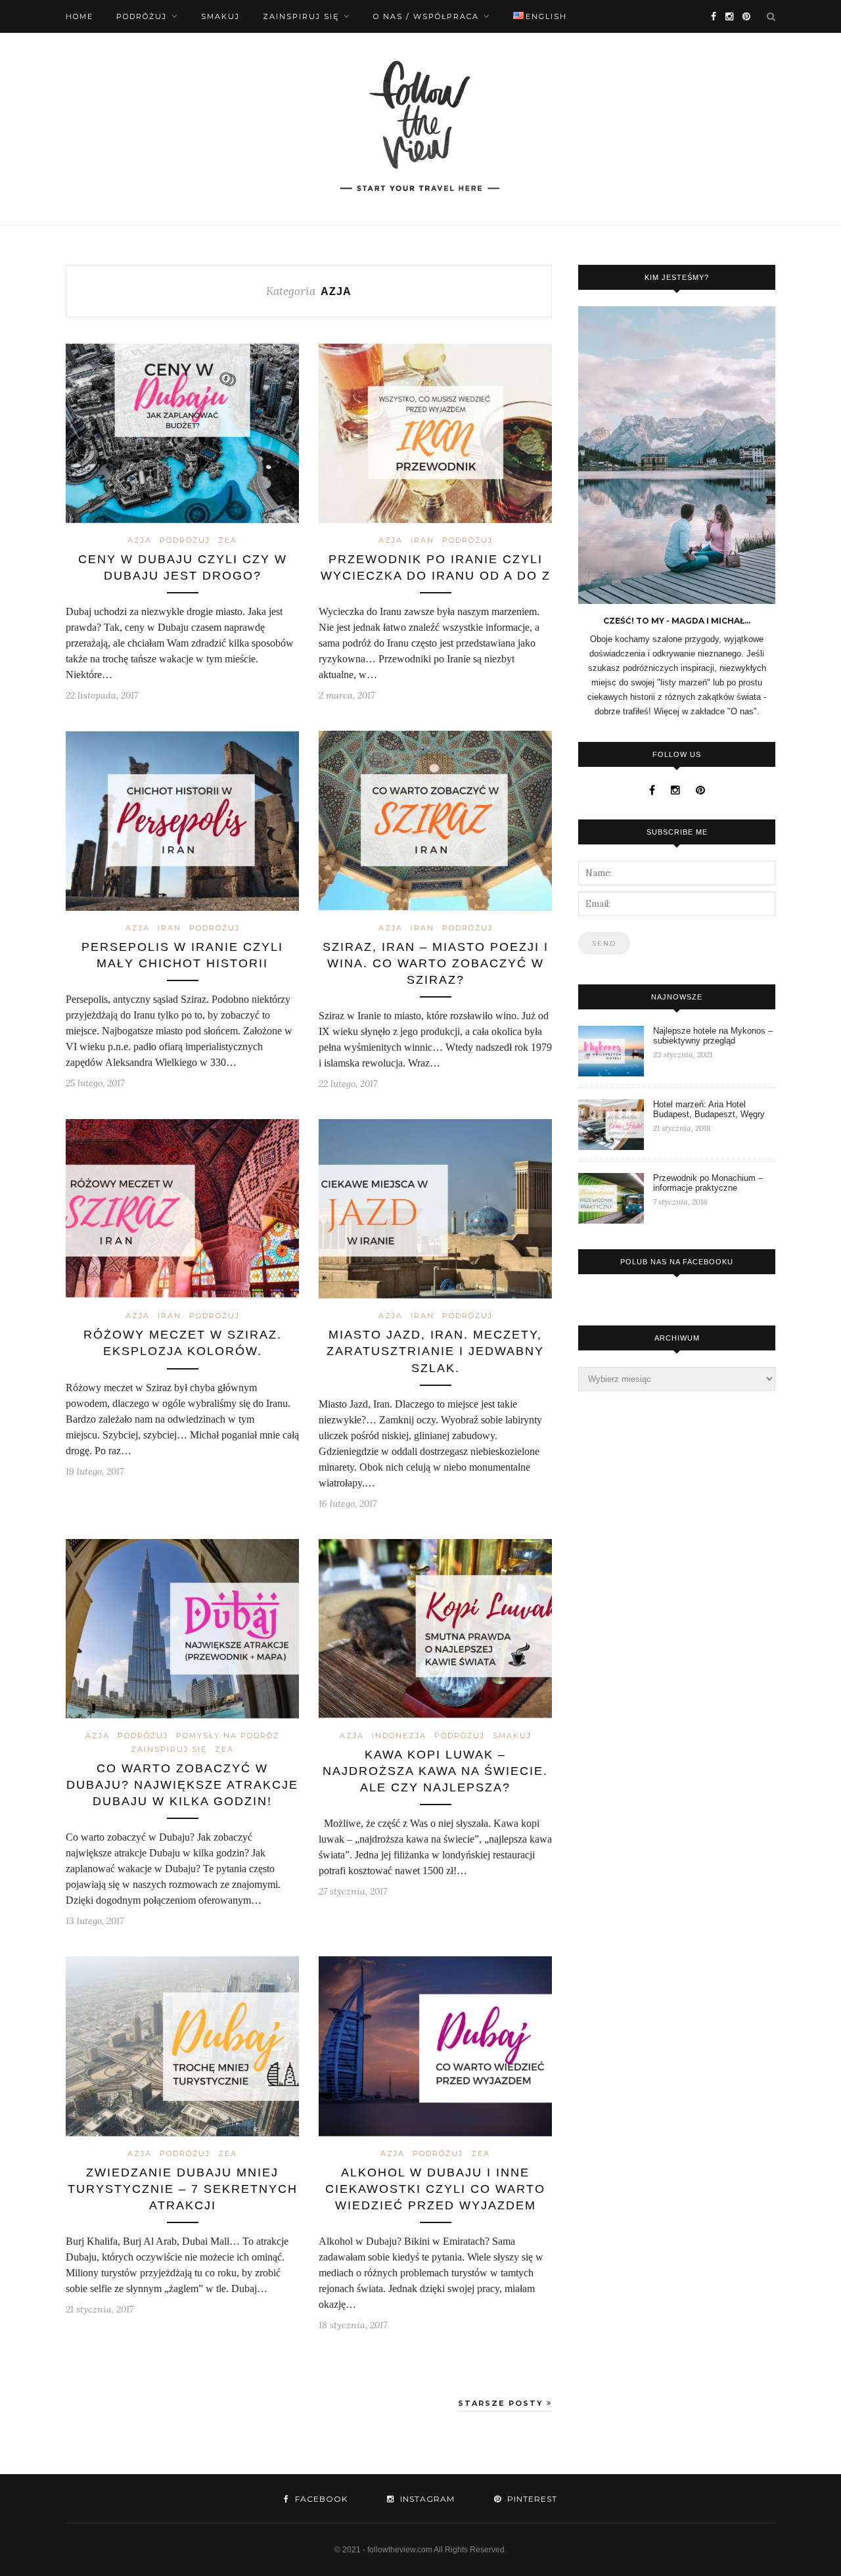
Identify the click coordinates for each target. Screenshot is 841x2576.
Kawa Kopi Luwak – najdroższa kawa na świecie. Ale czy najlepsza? (435, 1771)
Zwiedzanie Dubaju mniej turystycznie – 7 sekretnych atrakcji (183, 2189)
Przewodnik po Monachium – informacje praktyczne (708, 1183)
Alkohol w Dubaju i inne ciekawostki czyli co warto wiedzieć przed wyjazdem (435, 2189)
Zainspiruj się (301, 16)
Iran (422, 540)
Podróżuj (142, 16)
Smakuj (220, 16)
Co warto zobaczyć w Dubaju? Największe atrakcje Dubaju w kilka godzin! (182, 1785)
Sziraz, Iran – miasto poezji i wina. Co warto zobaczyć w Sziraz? (436, 963)
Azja (140, 540)
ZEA (228, 540)
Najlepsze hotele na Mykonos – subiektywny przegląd (713, 1036)
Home (80, 16)
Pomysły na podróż (228, 1736)
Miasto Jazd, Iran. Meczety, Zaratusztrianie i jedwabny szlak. (435, 1351)
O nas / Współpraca (426, 16)
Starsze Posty (502, 2403)
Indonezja (399, 1736)
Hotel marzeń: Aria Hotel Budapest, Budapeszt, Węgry (709, 1109)
